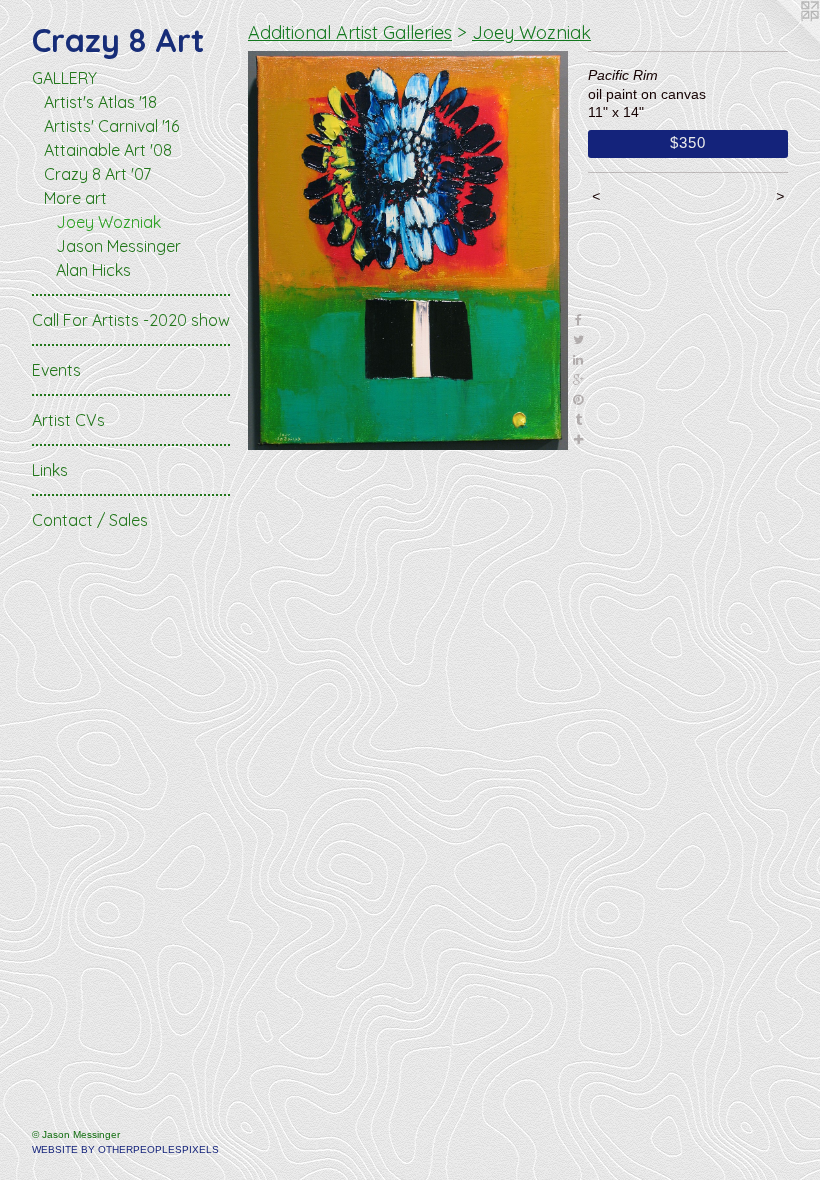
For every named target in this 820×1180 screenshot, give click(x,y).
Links (50, 470)
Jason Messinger (118, 246)
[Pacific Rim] (408, 250)
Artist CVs (68, 420)
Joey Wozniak (108, 222)
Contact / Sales (90, 520)
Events (56, 370)
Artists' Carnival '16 (111, 126)
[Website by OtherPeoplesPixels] (780, 40)
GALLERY (64, 78)
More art (75, 198)
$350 (687, 142)
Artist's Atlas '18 (100, 102)
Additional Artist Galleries (350, 32)
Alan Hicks (93, 270)
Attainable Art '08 (108, 150)
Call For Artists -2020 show (131, 320)
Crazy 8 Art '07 (97, 174)
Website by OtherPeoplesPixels (125, 1149)
